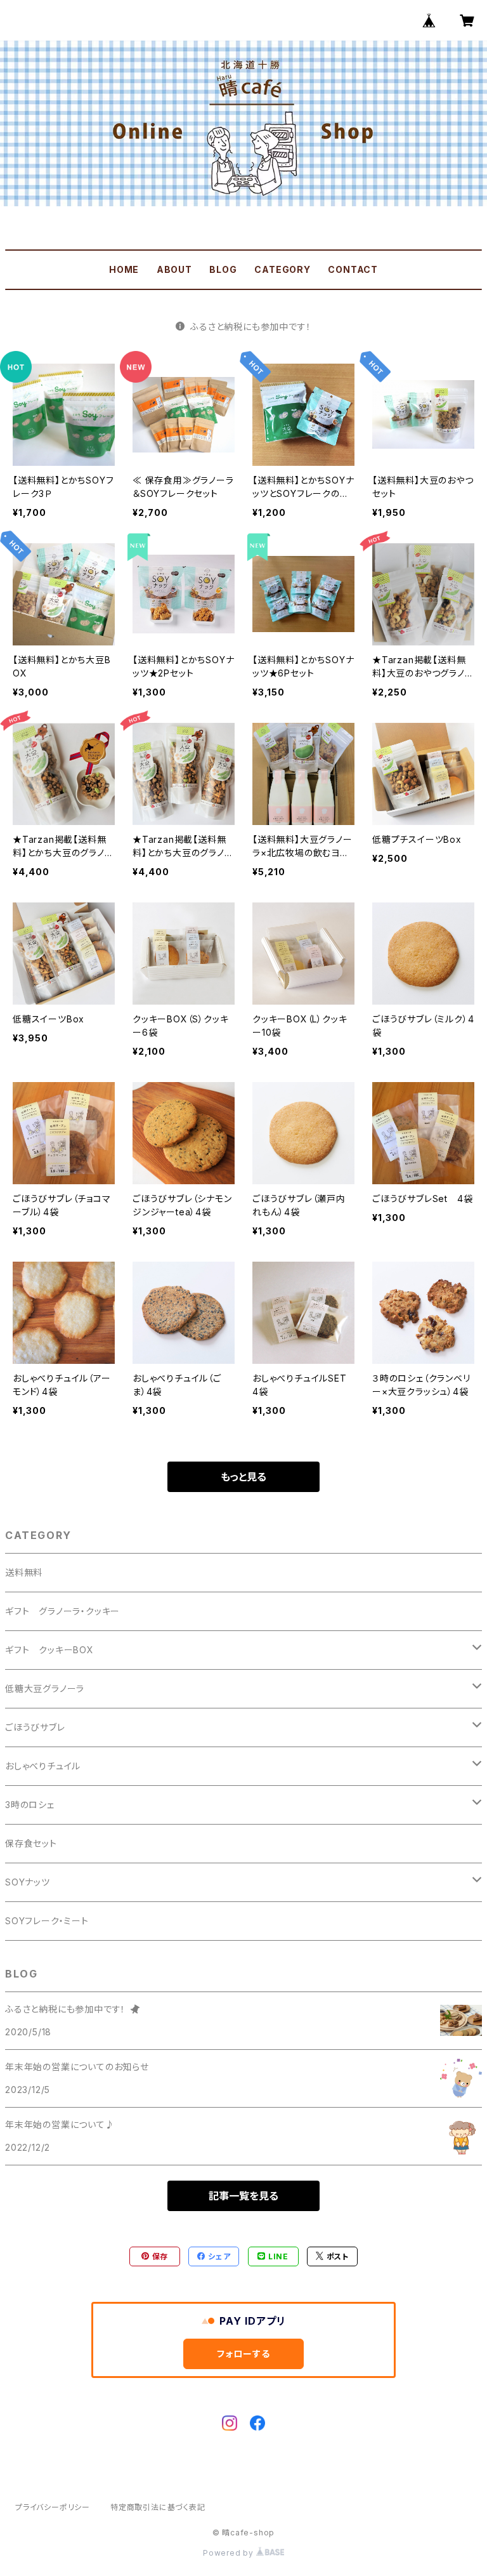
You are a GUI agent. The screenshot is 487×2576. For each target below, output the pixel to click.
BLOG (223, 269)
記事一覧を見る (243, 2196)
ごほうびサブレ (35, 1727)
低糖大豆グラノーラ (45, 1688)
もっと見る (243, 1477)
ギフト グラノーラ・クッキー (62, 1611)
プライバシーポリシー (53, 2507)
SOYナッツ (28, 1882)
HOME (124, 269)
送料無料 (24, 1572)
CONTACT (353, 269)
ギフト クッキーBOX (49, 1650)
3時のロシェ (30, 1805)
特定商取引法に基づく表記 (158, 2507)
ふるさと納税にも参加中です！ (250, 327)
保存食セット (31, 1843)
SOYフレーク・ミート (47, 1921)
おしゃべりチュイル (43, 1766)
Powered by (230, 2553)
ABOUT (174, 269)
